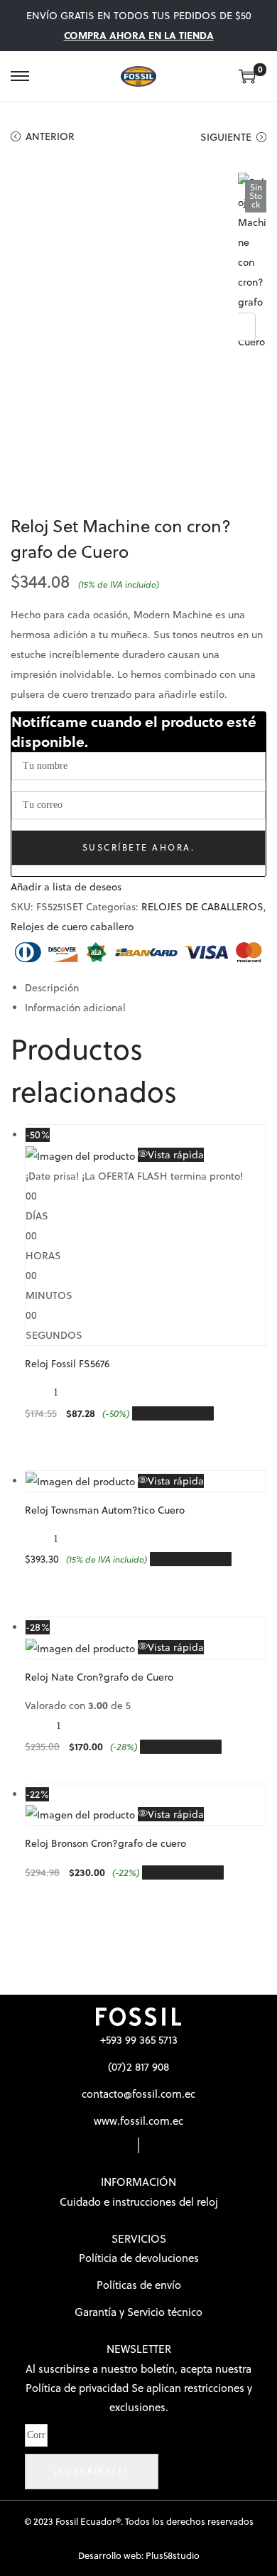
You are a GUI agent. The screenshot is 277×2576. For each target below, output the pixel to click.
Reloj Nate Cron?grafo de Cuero (99, 1677)
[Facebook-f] (138, 2145)
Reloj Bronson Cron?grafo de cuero (105, 1843)
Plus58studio (173, 2555)
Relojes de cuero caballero (72, 927)
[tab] (146, 988)
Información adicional (75, 1008)
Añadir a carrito (178, 1413)
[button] (66, 887)
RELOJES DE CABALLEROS (202, 907)
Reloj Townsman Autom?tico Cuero (105, 1510)
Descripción (52, 988)
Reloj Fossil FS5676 (67, 1364)
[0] (247, 76)
